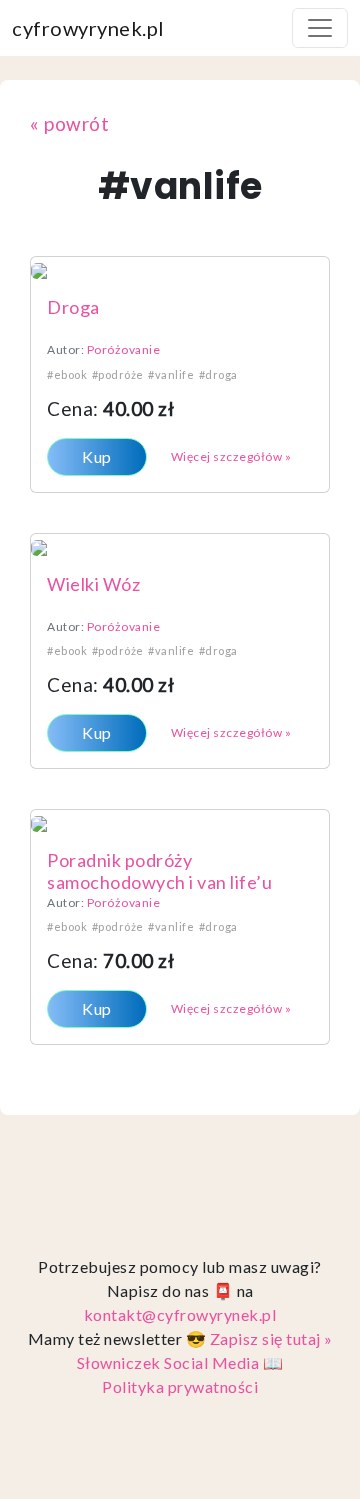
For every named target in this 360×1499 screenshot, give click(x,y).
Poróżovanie (124, 349)
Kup (97, 456)
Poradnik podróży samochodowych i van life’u (159, 871)
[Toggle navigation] (320, 28)
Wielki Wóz (93, 584)
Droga (73, 307)
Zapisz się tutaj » (271, 1338)
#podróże (118, 374)
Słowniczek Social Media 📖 (180, 1362)
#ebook (67, 374)
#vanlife (171, 374)
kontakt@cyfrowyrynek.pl (180, 1314)
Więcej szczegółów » (231, 456)
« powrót (69, 123)
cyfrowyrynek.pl (88, 28)
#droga (218, 374)
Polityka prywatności (180, 1386)
